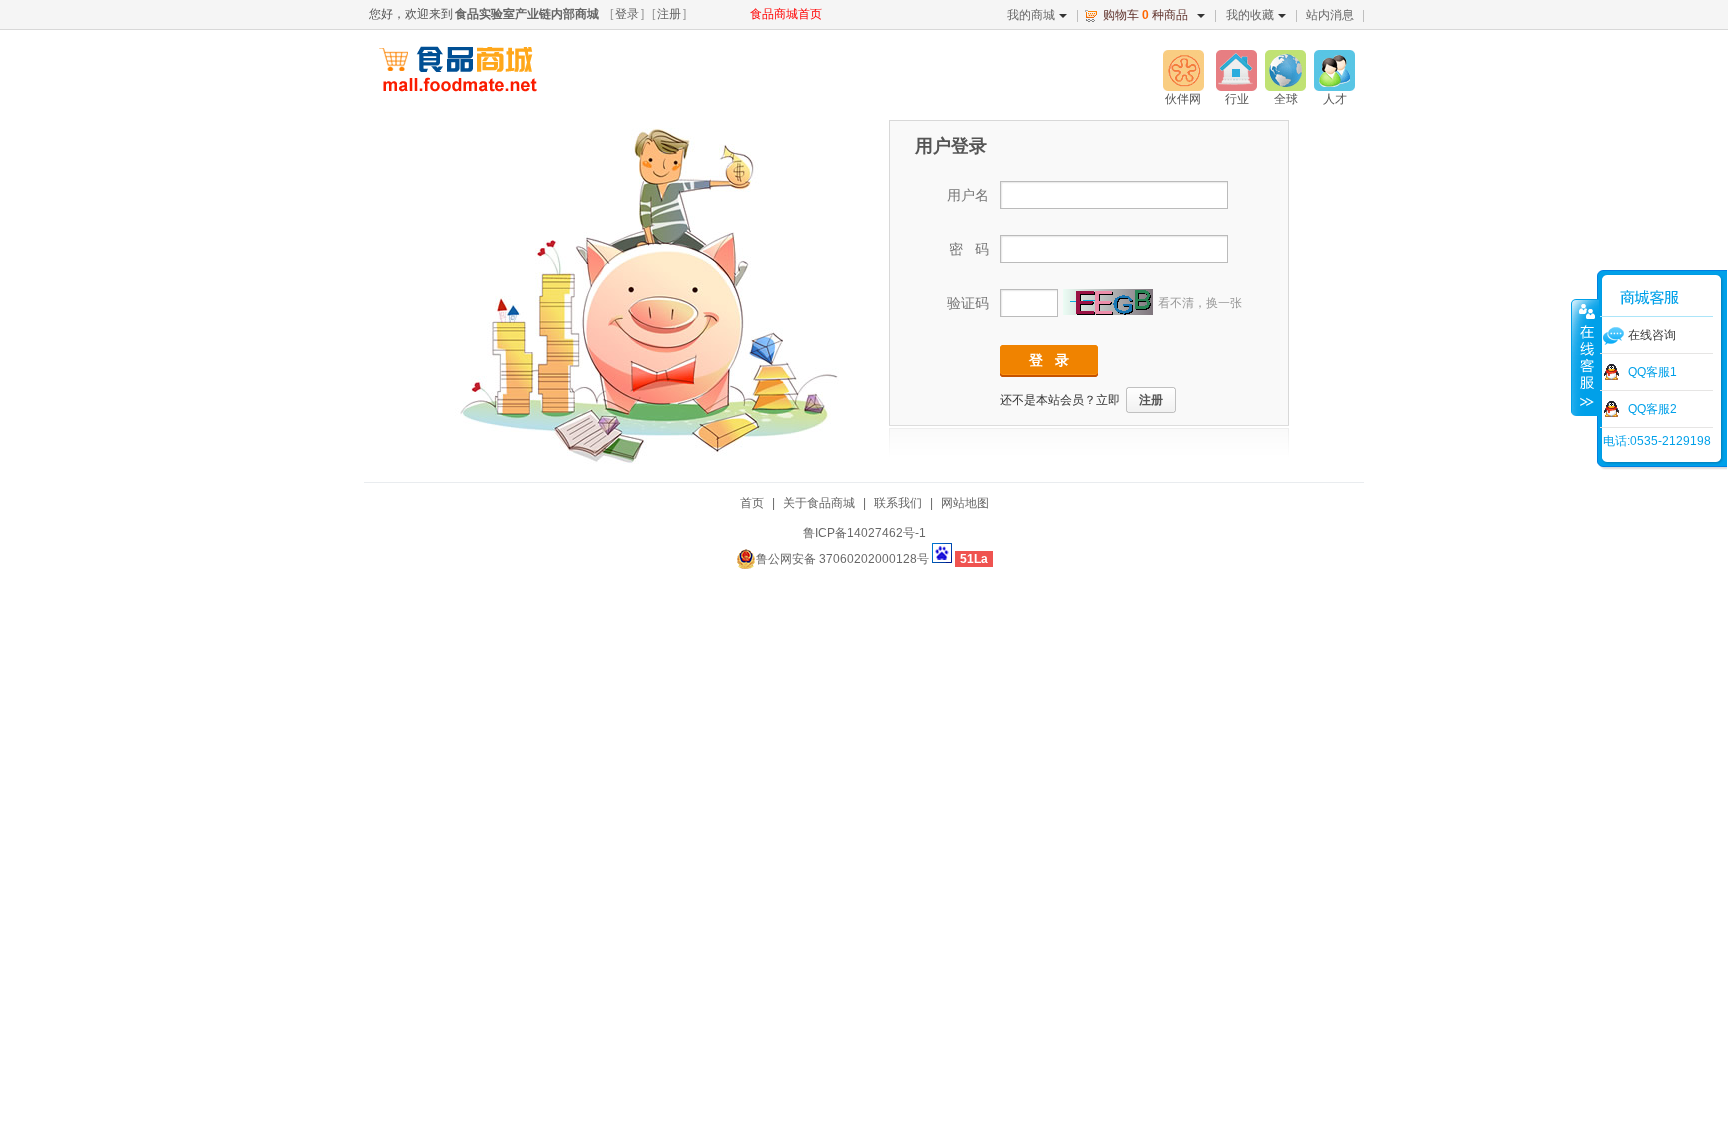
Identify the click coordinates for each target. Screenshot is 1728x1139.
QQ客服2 (1652, 409)
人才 (1335, 99)
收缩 (1585, 357)
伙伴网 (1183, 99)
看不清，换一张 (1200, 303)
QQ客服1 (1652, 372)
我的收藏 (1250, 15)
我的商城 (1031, 15)
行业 (1237, 99)
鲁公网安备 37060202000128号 (842, 559)
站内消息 (1330, 15)
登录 (627, 14)
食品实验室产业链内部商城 (527, 14)
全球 (1286, 99)
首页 (752, 503)
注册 (669, 14)
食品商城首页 (786, 14)
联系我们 (898, 503)
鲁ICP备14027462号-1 (864, 533)
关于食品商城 (819, 503)
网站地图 (965, 503)
